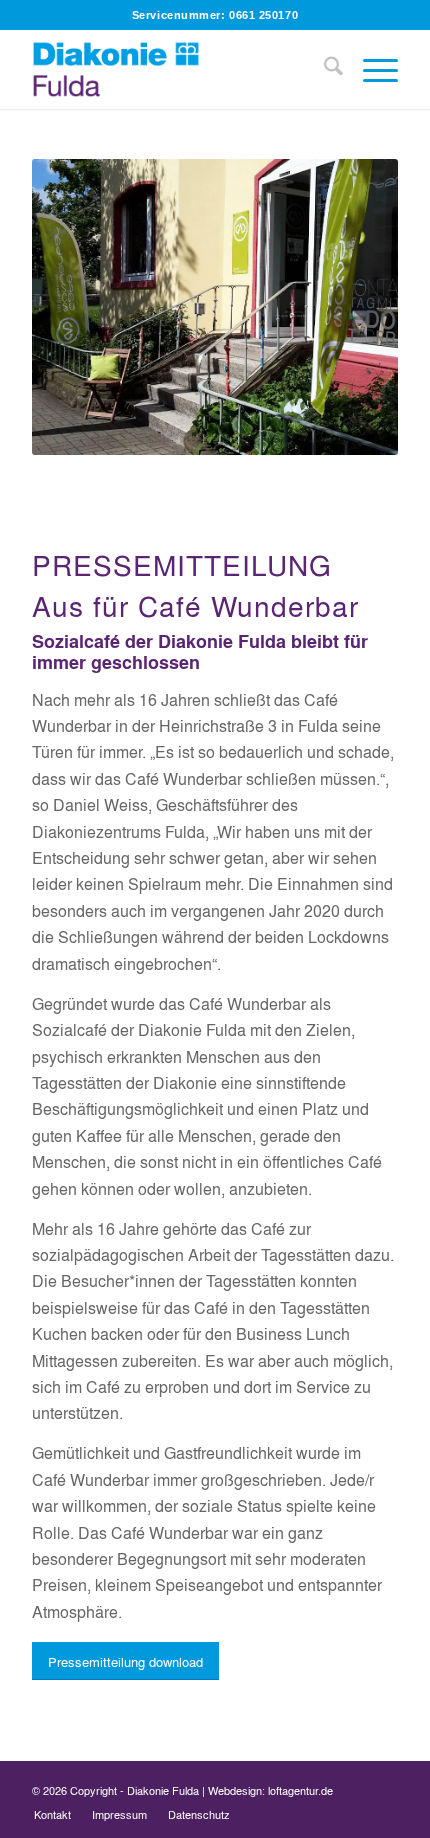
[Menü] (370, 69)
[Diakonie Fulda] (178, 69)
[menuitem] (323, 69)
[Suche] (323, 69)
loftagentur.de (300, 1790)
